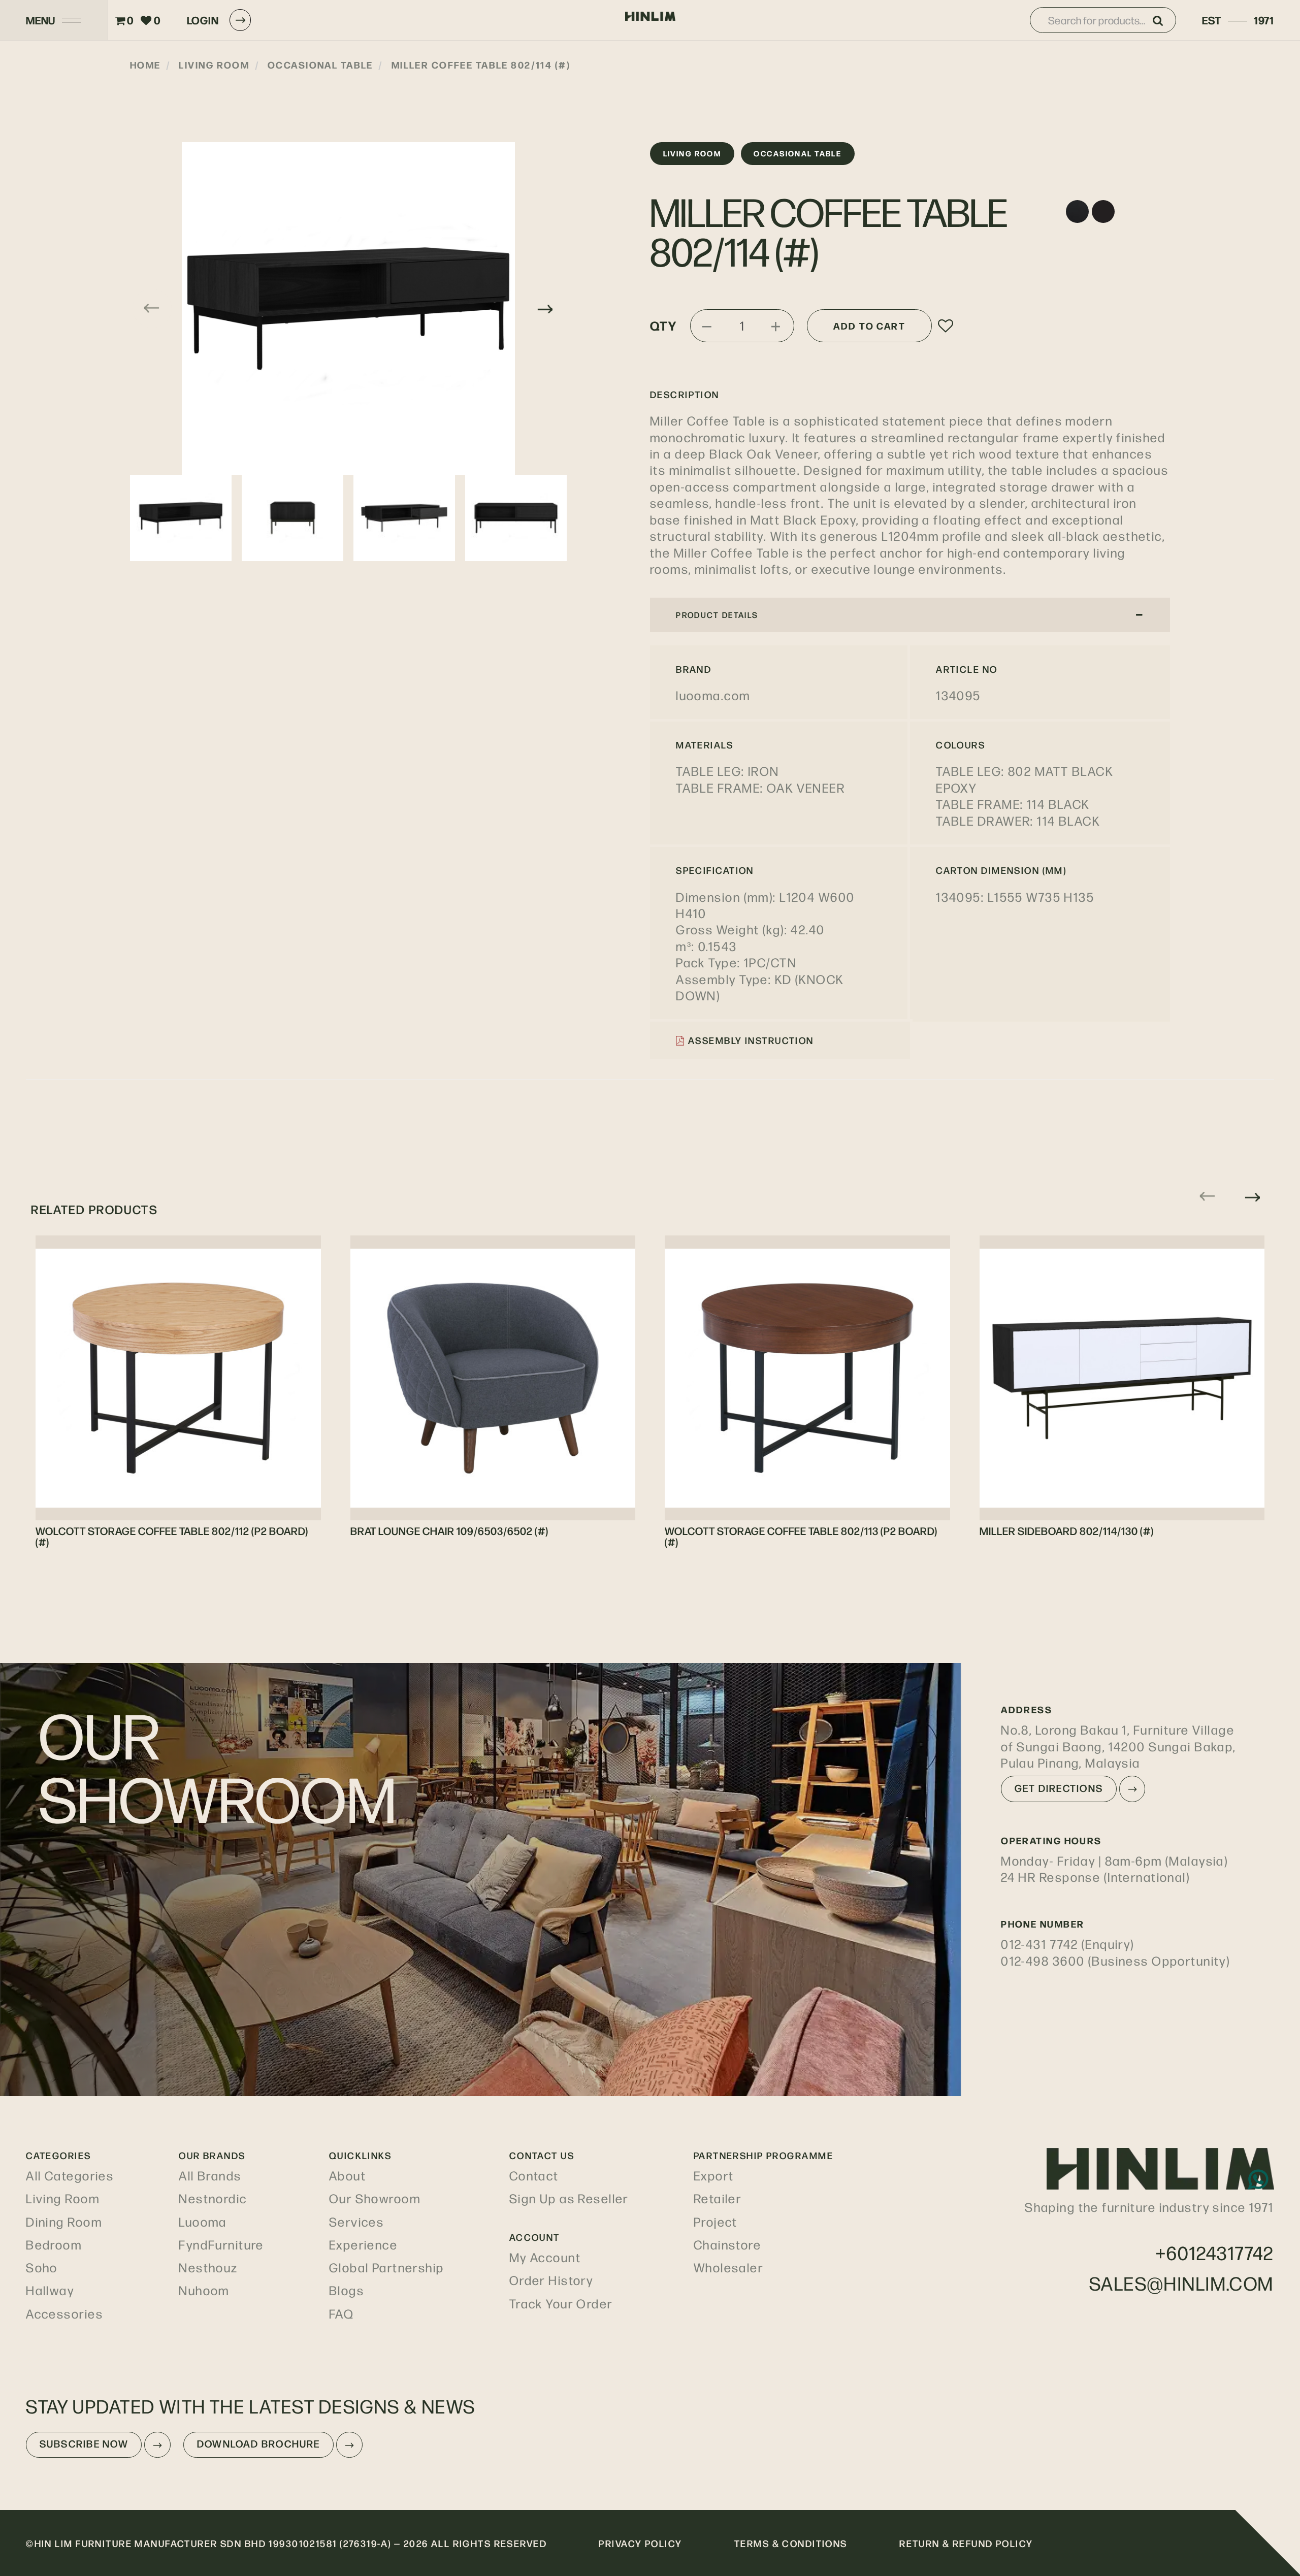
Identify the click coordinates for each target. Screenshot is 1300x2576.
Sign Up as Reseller (569, 2198)
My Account (545, 2257)
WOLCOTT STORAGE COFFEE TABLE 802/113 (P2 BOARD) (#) (801, 1536)
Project (716, 2222)
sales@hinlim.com (1182, 2283)
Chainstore (727, 2244)
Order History (551, 2280)
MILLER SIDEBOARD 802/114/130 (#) (1067, 1530)
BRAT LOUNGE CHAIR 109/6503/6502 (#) (449, 1530)
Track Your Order (561, 2303)
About (348, 2175)
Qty (663, 325)
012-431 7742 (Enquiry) (1068, 1944)
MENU (41, 20)
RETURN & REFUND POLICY (966, 2543)
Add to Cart (869, 325)
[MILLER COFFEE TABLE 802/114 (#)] (348, 308)
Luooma (203, 2222)
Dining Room (64, 2222)
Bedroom (54, 2244)
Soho (42, 2267)
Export (714, 2175)
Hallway (50, 2290)
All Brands (210, 2175)
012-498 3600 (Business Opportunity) (1115, 1961)
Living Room (214, 64)
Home (145, 64)
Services (356, 2222)
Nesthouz (208, 2267)
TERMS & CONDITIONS (791, 2543)
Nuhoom (204, 2290)
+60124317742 (1215, 2252)
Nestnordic (213, 2198)
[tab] (910, 615)
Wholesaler (728, 2267)
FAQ (342, 2313)
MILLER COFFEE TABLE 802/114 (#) (481, 64)
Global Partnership (387, 2267)
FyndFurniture (221, 2244)
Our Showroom (375, 2198)
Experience (363, 2244)
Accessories (64, 2313)
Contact (534, 2175)
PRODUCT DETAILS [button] (717, 615)
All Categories (70, 2175)
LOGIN (203, 20)
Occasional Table (320, 64)
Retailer (718, 2198)
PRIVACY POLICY (640, 2543)
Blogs (347, 2290)
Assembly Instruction (750, 1040)
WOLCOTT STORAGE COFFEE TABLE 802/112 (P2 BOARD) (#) (172, 1536)
